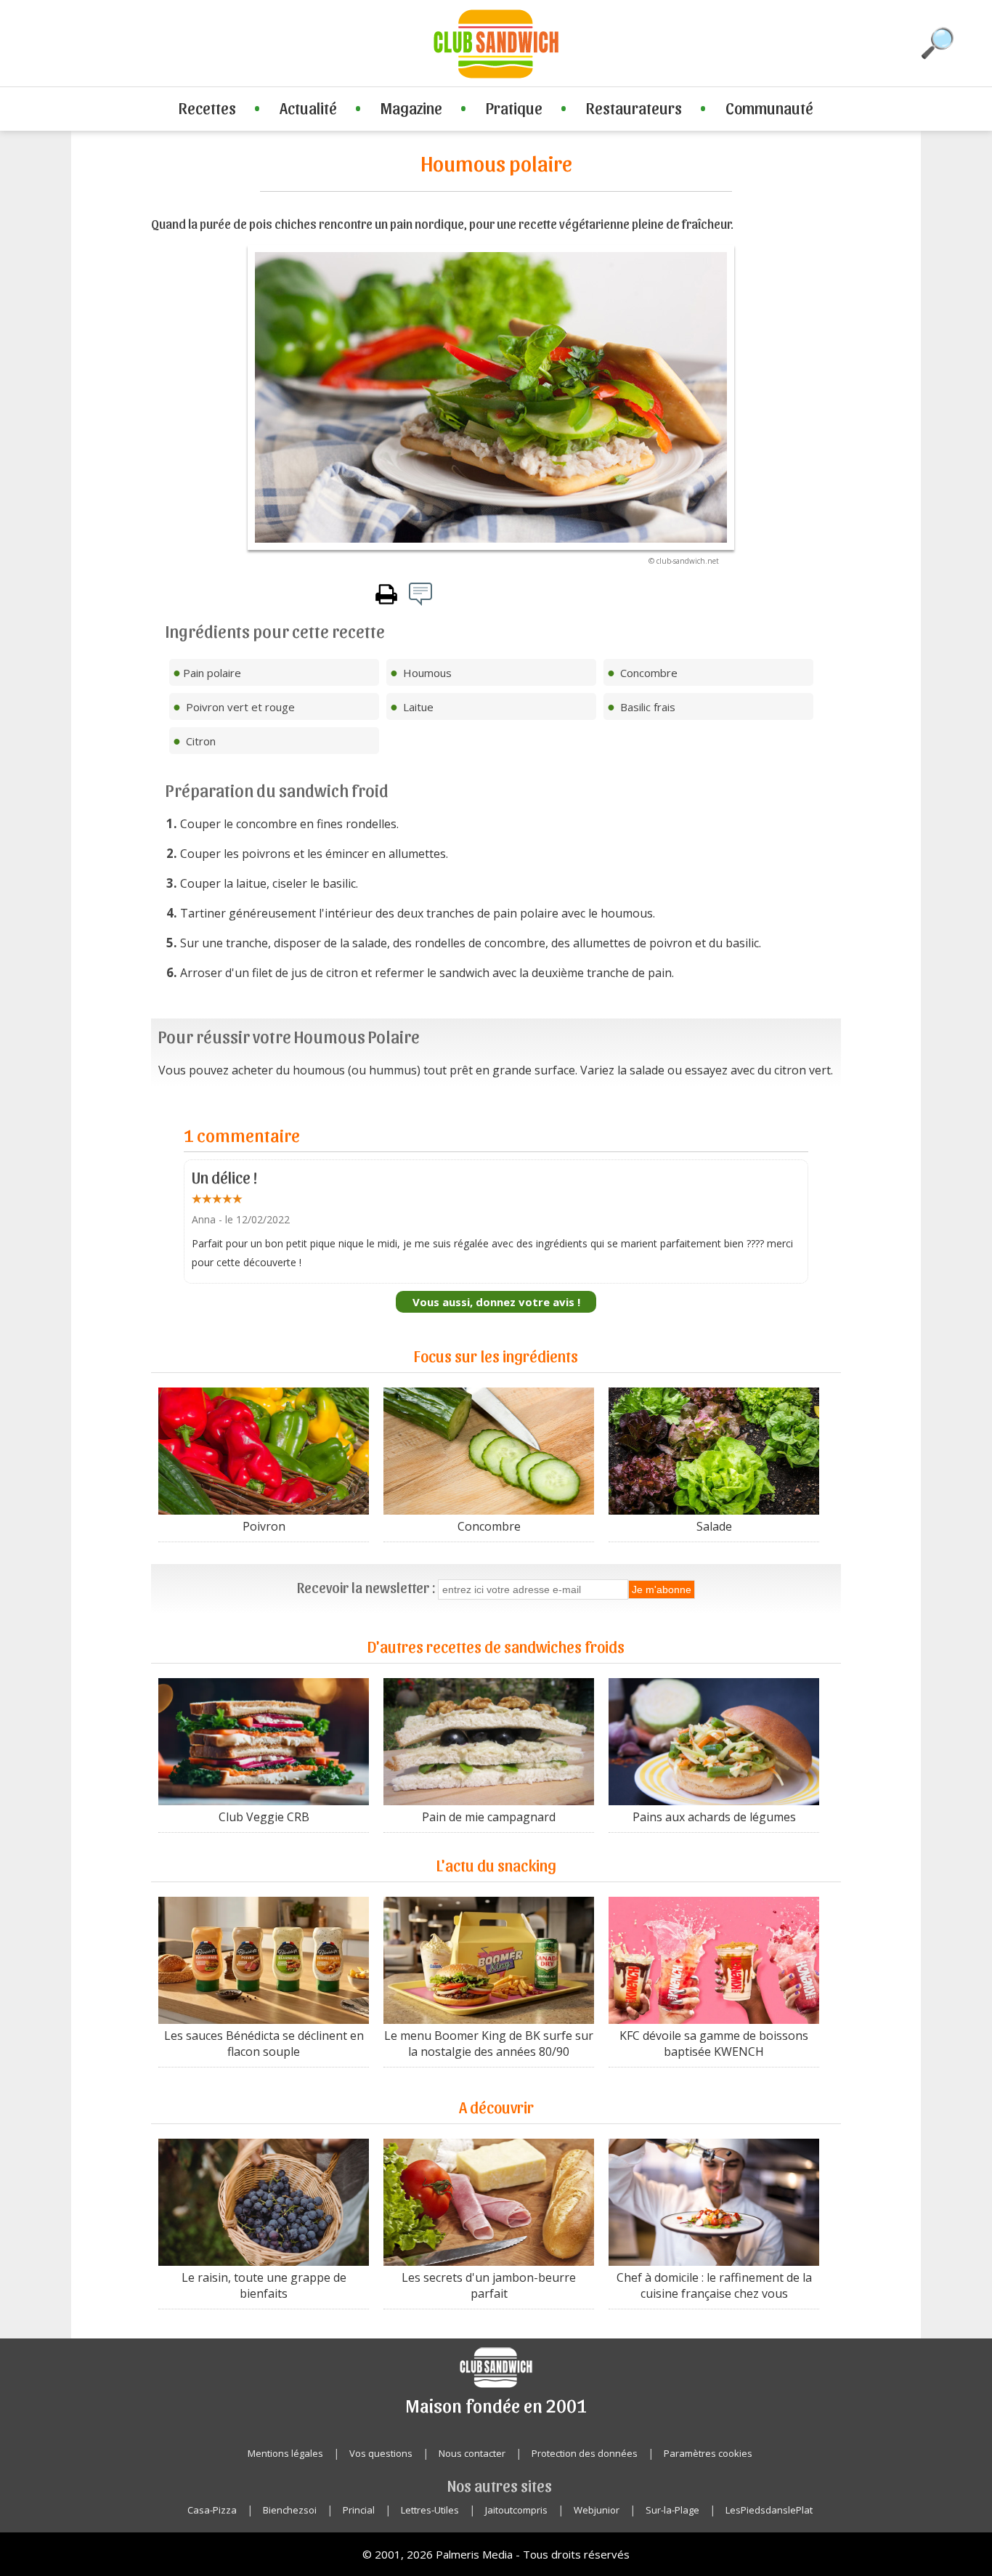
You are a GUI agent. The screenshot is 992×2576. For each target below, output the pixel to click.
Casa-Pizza (212, 2510)
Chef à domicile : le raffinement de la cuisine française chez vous (714, 2285)
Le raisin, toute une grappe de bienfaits (264, 2285)
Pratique (514, 108)
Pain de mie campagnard (489, 1817)
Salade (714, 1526)
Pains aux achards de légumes (714, 1817)
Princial (359, 2510)
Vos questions (381, 2453)
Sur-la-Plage (672, 2510)
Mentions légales (285, 2453)
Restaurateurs (634, 108)
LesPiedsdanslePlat (769, 2510)
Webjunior (597, 2510)
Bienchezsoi (290, 2510)
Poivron (264, 1526)
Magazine (411, 108)
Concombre (489, 1526)
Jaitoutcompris (516, 2510)
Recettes (207, 108)
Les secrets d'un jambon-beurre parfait (489, 2285)
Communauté (769, 108)
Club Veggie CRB (264, 1817)
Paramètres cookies (708, 2453)
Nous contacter (472, 2453)
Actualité (308, 108)
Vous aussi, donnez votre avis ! (496, 1302)
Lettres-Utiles (430, 2510)
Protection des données (585, 2453)
